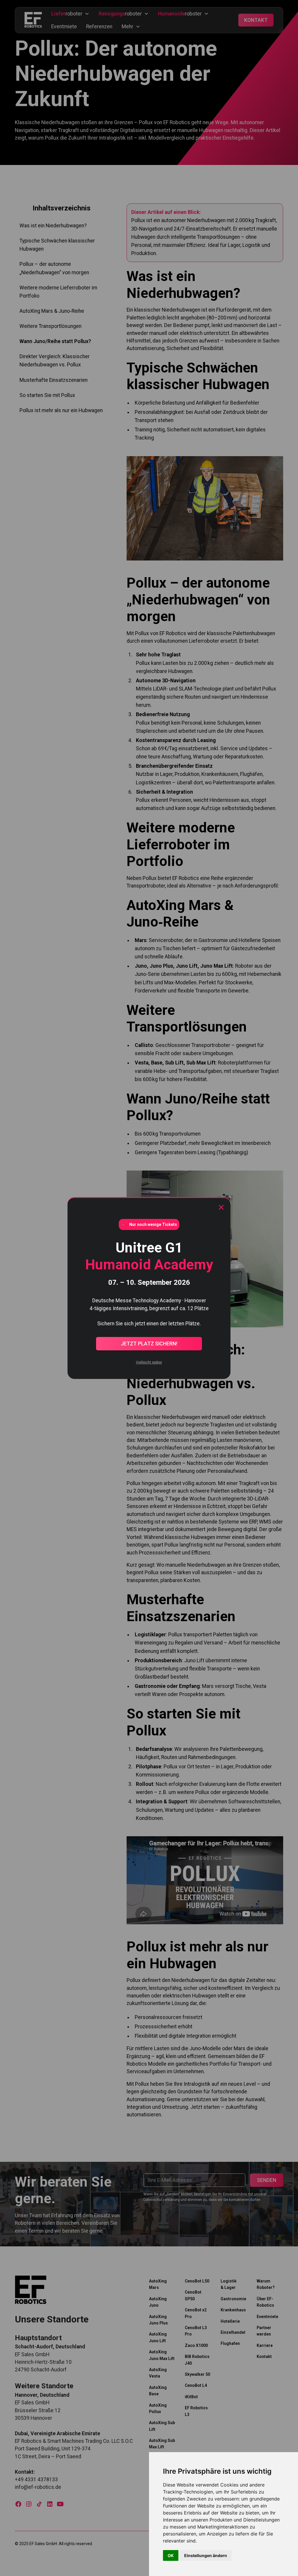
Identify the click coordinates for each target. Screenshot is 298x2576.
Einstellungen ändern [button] (206, 2555)
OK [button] (171, 2555)
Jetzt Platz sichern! (149, 1344)
